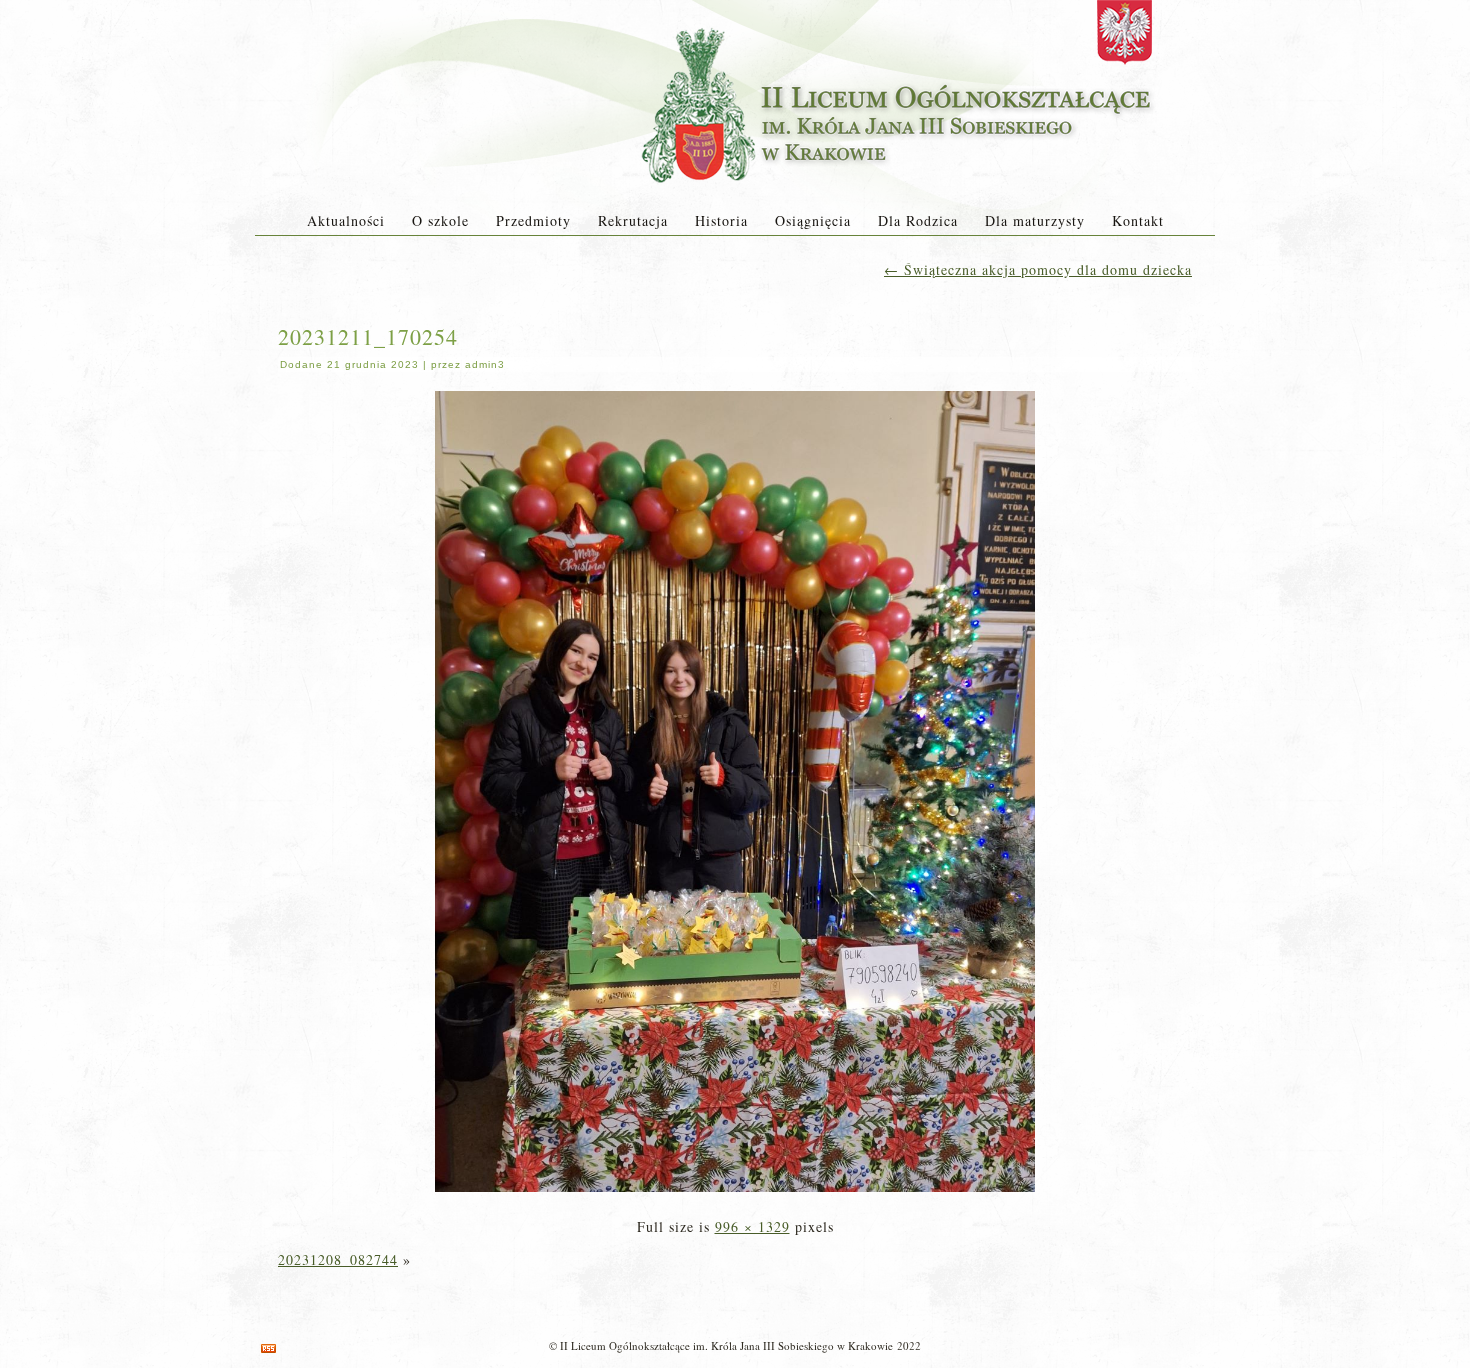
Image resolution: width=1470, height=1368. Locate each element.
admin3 (485, 364)
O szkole (440, 220)
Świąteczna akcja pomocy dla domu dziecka (1038, 269)
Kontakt (1138, 220)
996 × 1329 (752, 1226)
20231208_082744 (338, 1259)
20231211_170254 (368, 336)
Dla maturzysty (1035, 220)
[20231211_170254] (735, 1193)
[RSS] (268, 1348)
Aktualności (346, 220)
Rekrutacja (633, 220)
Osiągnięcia (813, 220)
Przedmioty (533, 220)
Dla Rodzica (918, 220)
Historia (721, 220)
